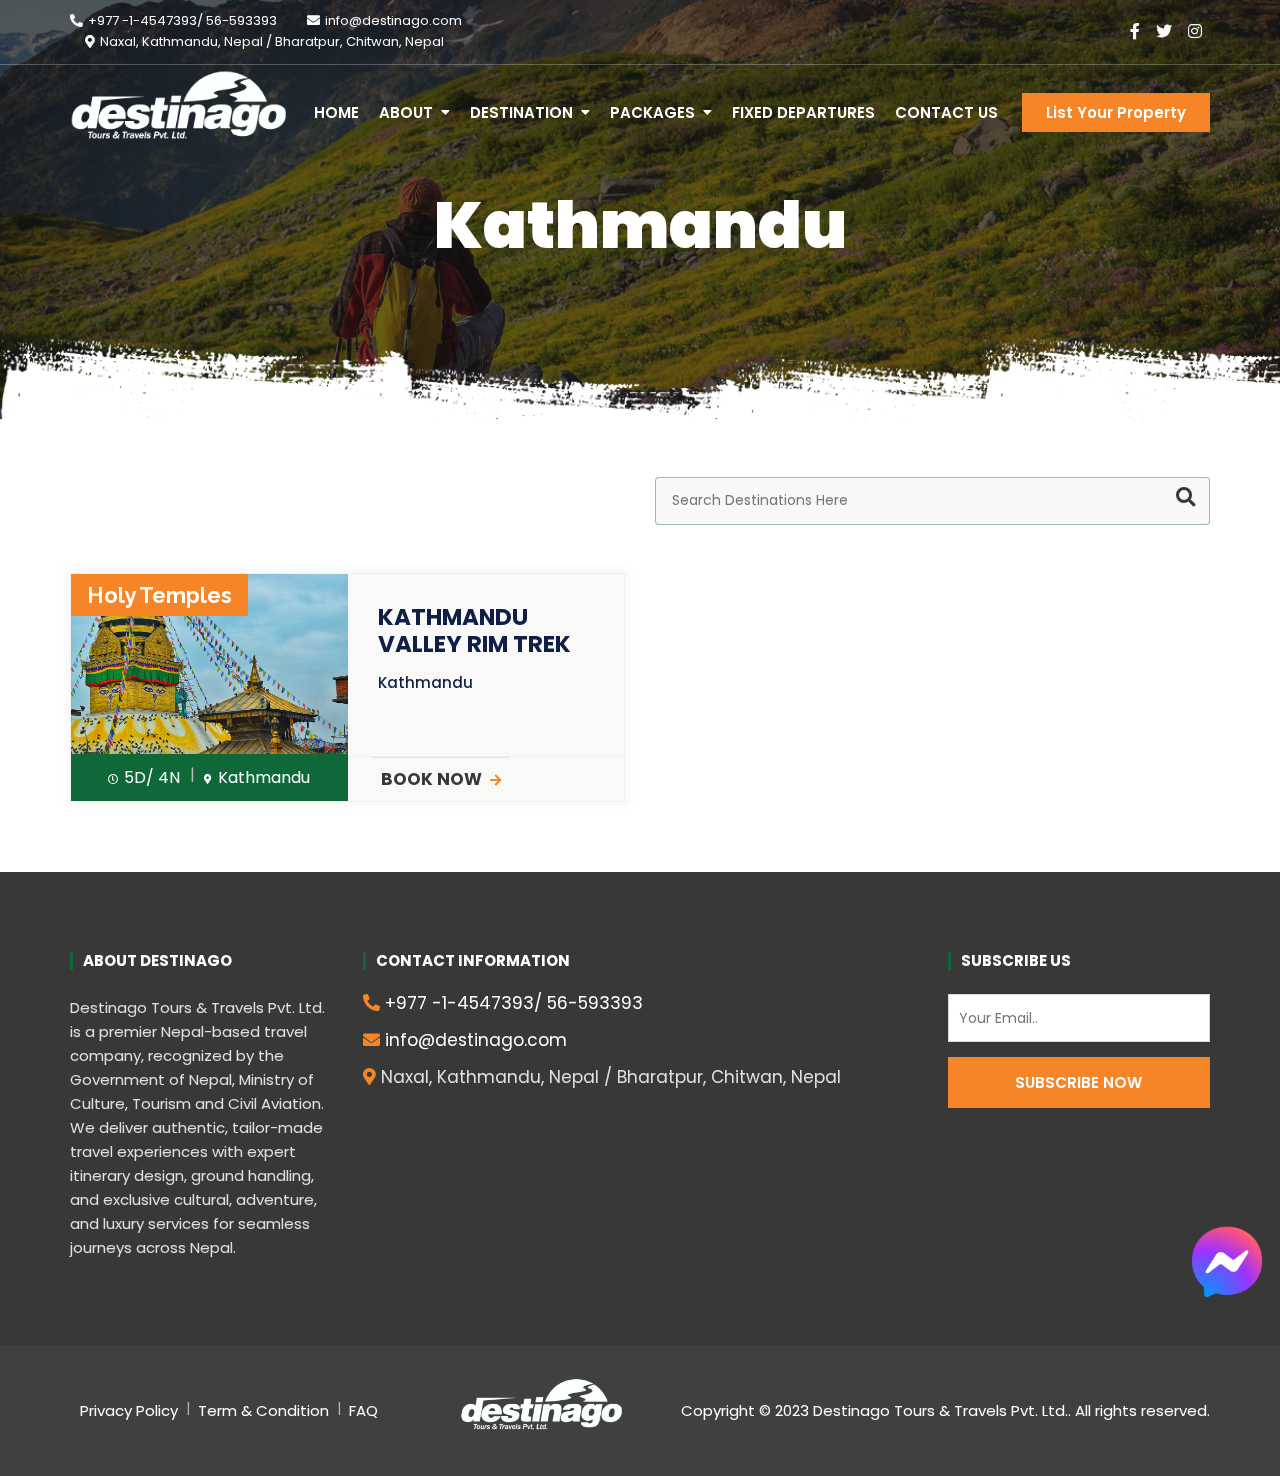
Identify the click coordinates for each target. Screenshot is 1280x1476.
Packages (652, 112)
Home (336, 112)
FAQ (363, 1410)
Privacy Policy (129, 1410)
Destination (521, 112)
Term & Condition (263, 1410)
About (406, 112)
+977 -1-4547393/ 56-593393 (182, 20)
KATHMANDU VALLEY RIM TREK (474, 631)
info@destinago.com (393, 20)
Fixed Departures (803, 112)
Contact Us (946, 112)
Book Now (431, 779)
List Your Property (1116, 112)
